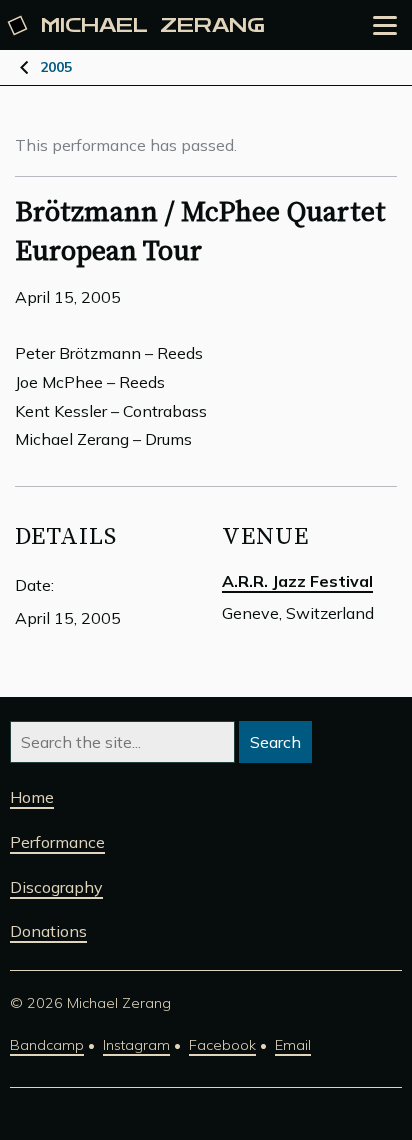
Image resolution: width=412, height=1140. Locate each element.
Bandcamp (47, 1045)
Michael (153, 25)
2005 (56, 67)
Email (293, 1045)
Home (32, 797)
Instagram (136, 1045)
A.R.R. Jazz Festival (297, 581)
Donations (48, 931)
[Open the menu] (385, 25)
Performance (57, 842)
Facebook (222, 1045)
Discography (56, 887)
